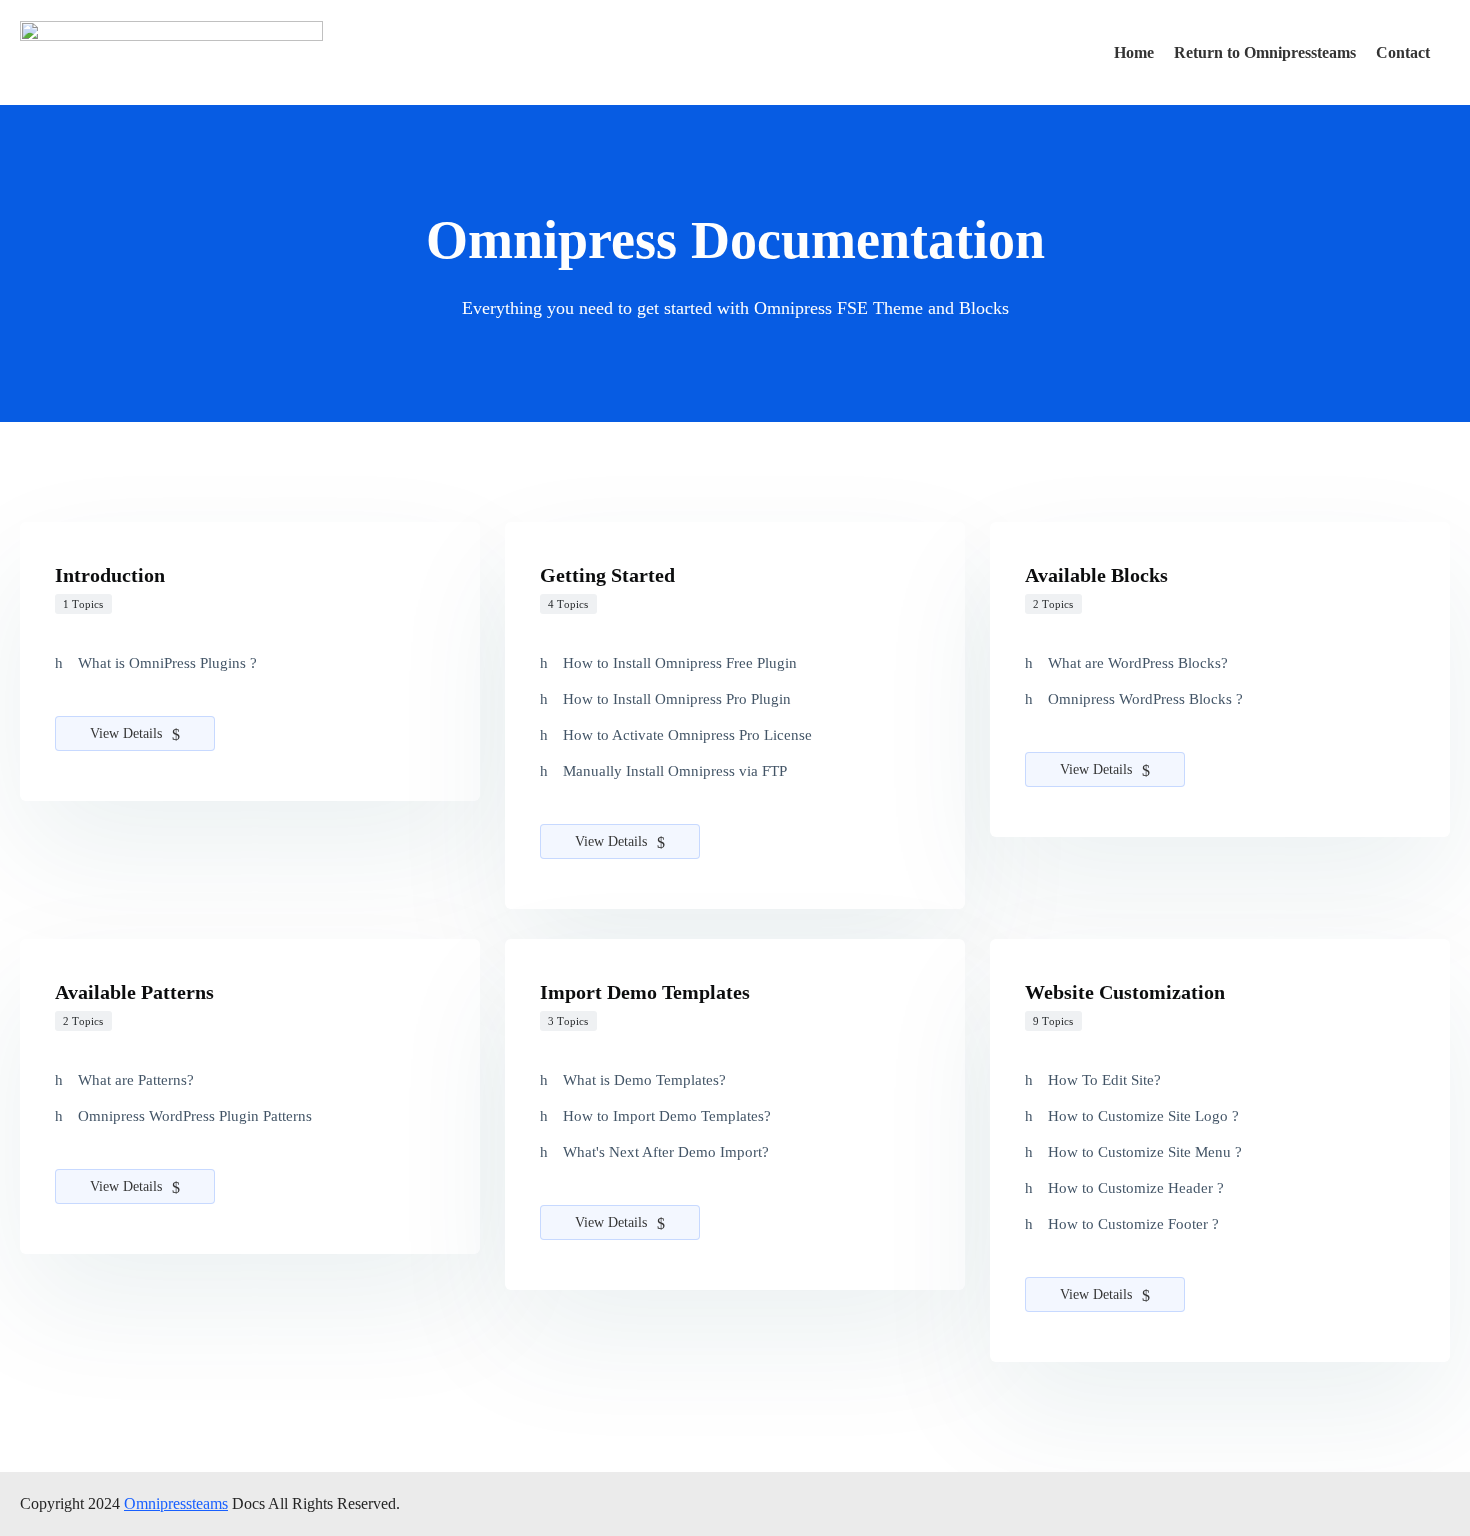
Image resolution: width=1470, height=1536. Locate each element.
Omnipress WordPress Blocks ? (1145, 699)
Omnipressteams (176, 1503)
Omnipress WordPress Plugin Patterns (195, 1116)
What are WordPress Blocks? (1138, 663)
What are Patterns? (136, 1080)
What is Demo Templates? (644, 1080)
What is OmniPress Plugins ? (167, 663)
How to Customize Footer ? (1133, 1224)
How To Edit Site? (1104, 1080)
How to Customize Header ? (1136, 1188)
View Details (128, 733)
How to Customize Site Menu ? (1145, 1152)
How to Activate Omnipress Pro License (687, 735)
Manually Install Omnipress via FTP (675, 771)
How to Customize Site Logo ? (1143, 1116)
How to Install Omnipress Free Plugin (680, 663)
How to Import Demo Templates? (667, 1116)
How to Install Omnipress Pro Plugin (677, 699)
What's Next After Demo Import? (666, 1152)
